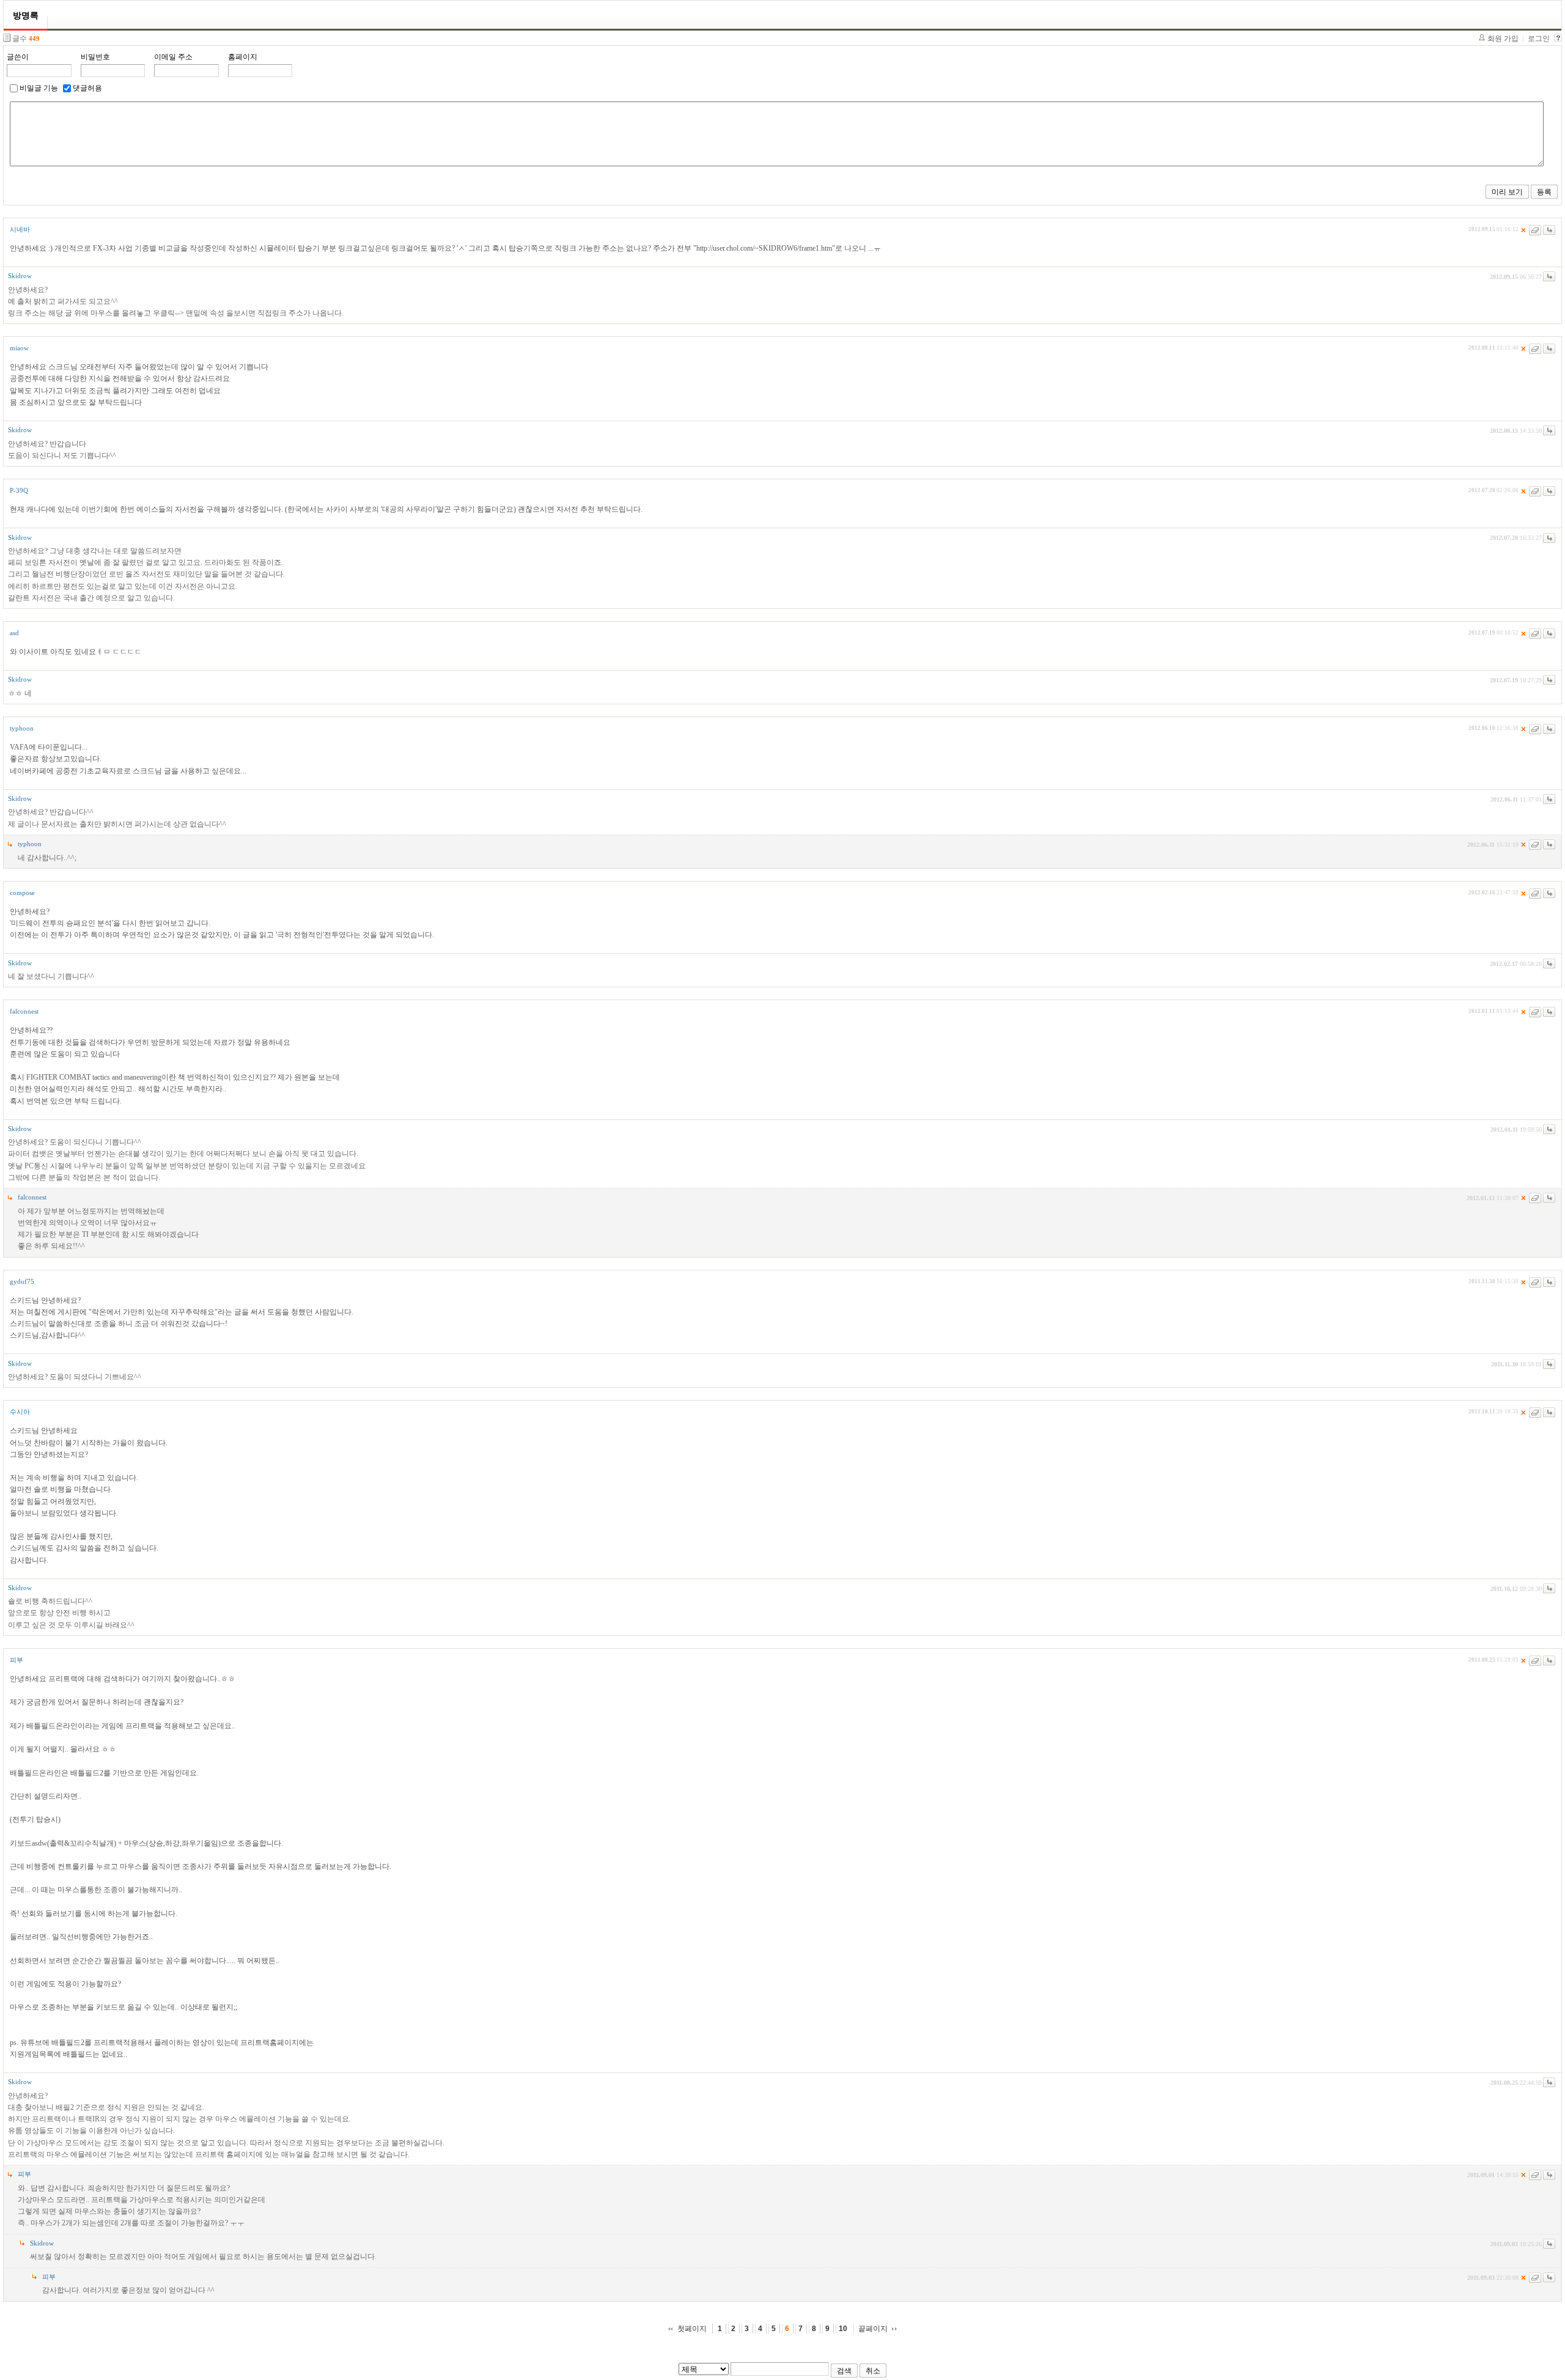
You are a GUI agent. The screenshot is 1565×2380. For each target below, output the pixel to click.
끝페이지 (873, 2329)
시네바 (20, 229)
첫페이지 (692, 2329)
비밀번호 (95, 57)
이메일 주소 (173, 57)
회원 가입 (1503, 39)
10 (843, 2329)
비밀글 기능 (39, 88)
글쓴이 (18, 57)
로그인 (1539, 39)
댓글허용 (87, 88)
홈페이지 (243, 57)
